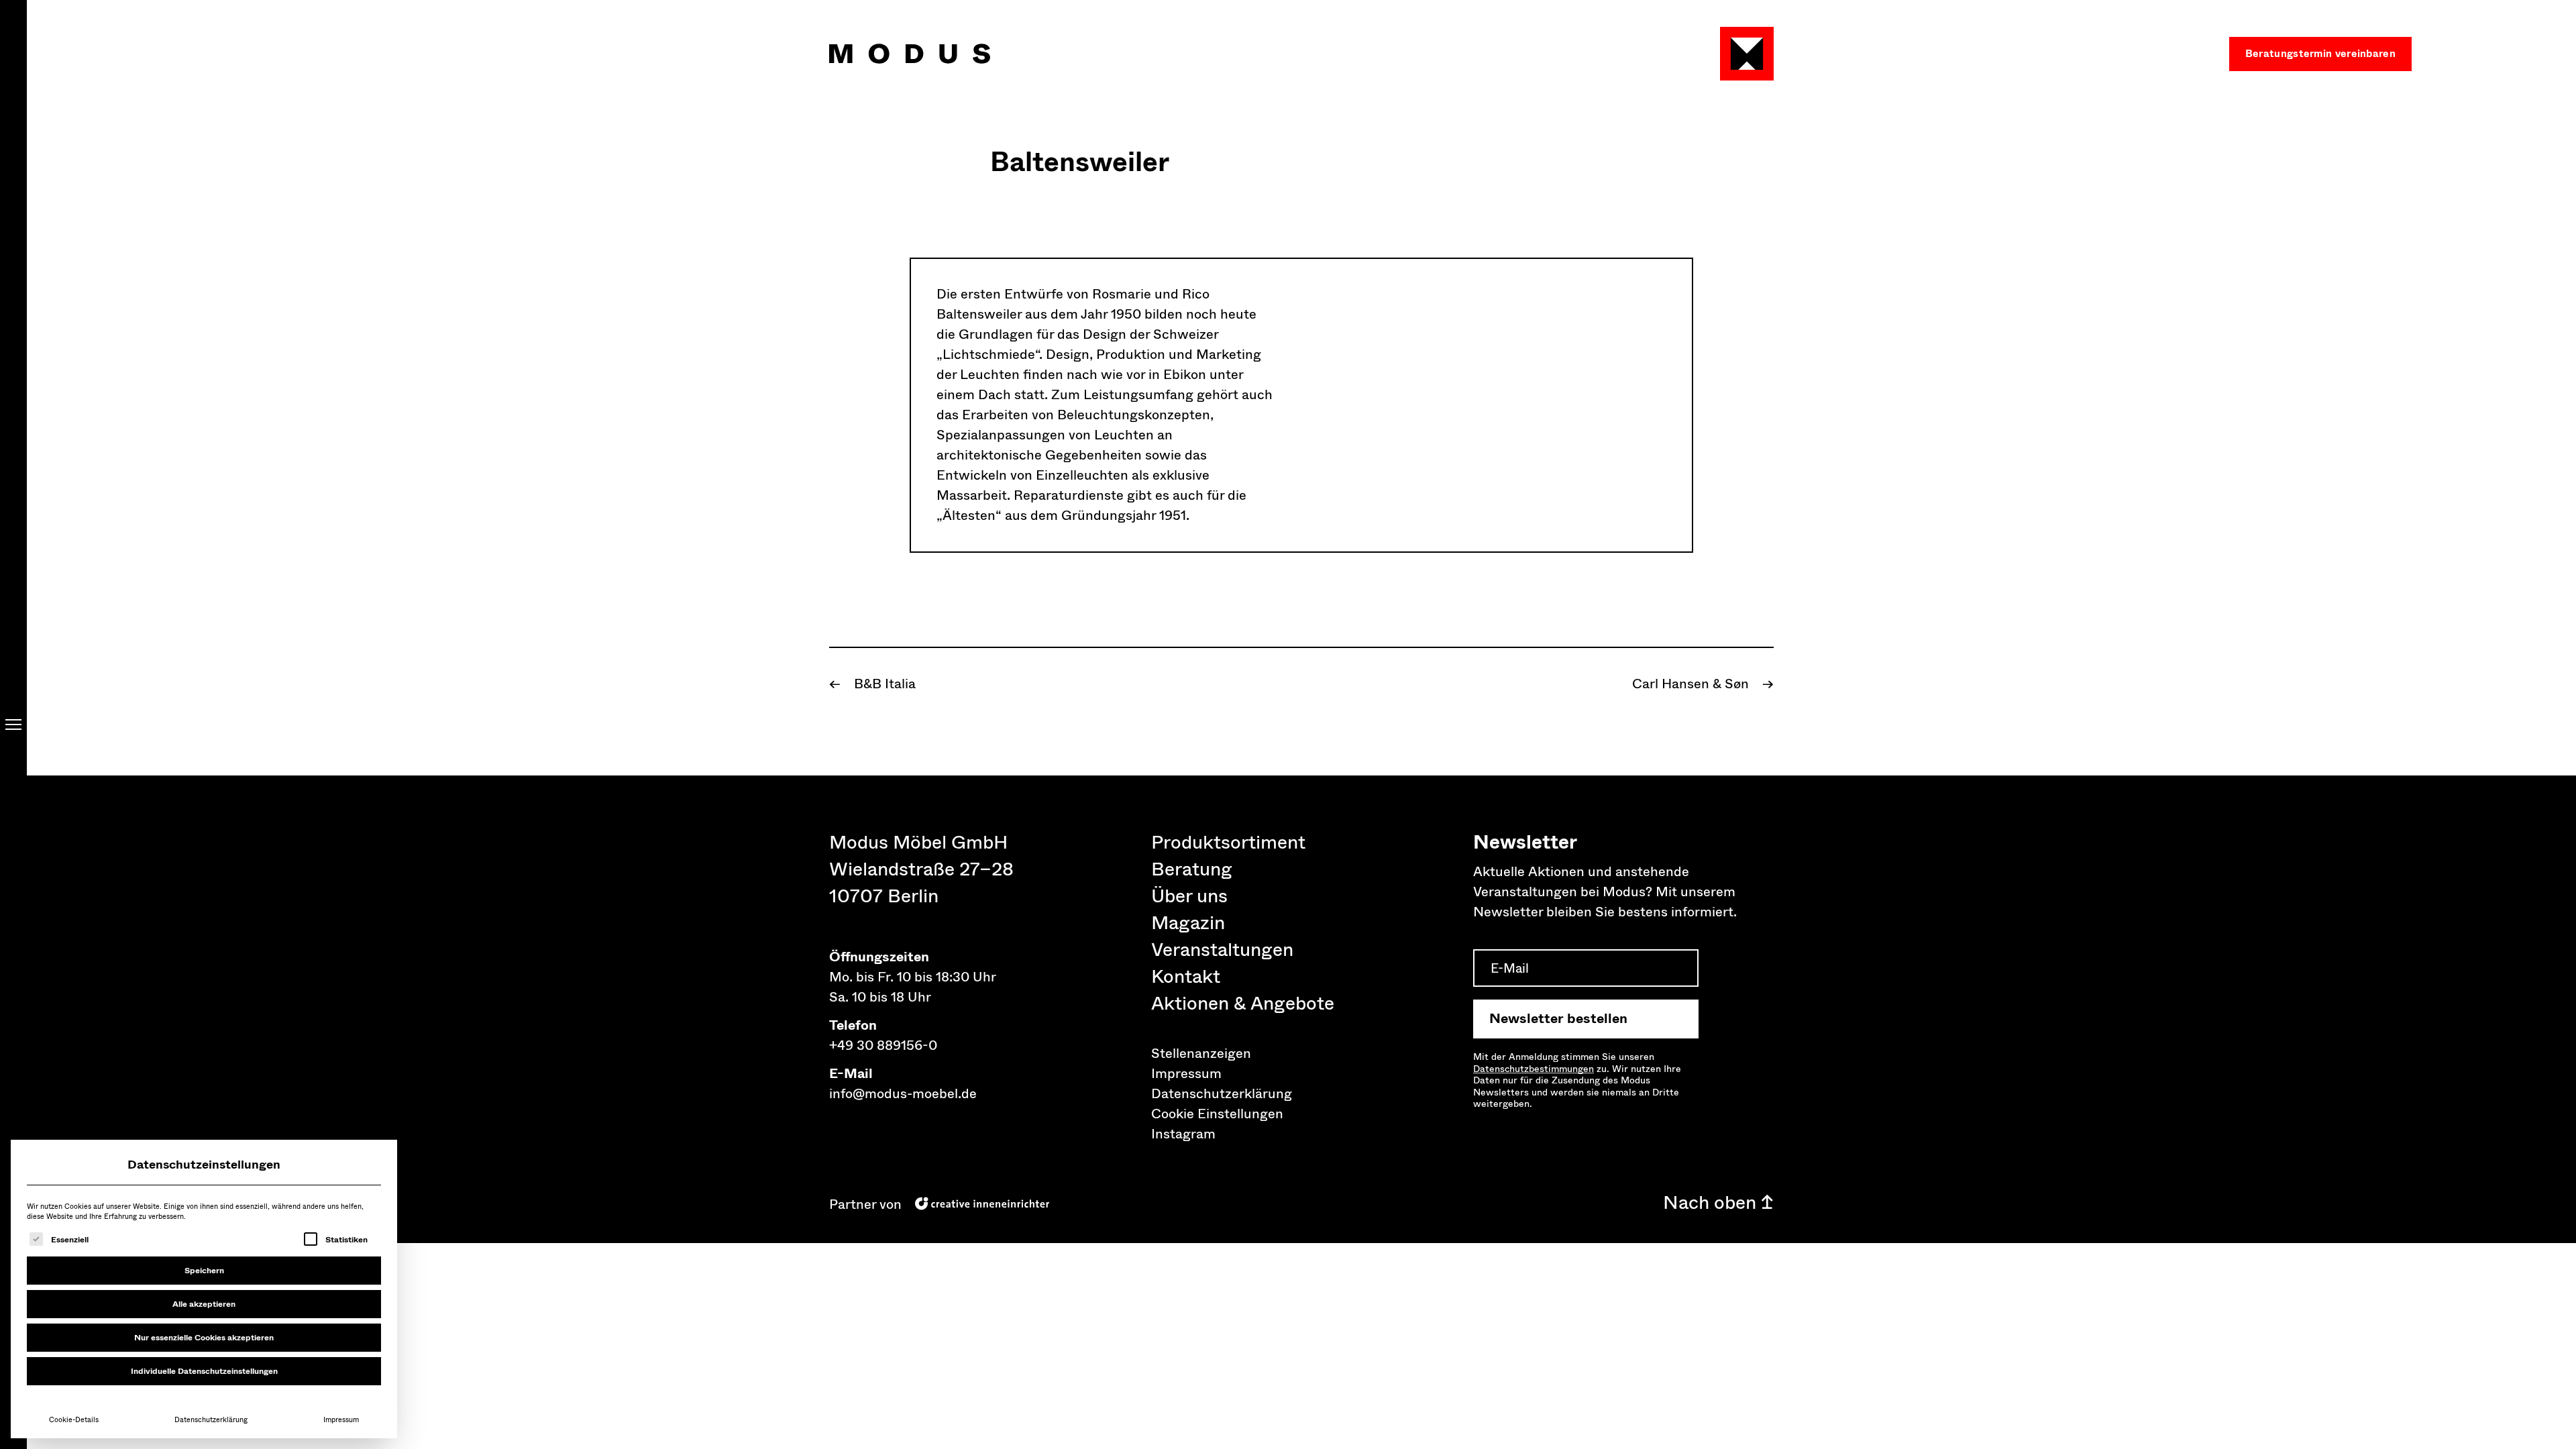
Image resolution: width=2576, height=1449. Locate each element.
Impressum (341, 1420)
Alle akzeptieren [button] (204, 1304)
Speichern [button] (204, 1271)
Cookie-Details (74, 1420)
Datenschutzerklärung (211, 1420)
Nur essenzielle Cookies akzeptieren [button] (204, 1338)
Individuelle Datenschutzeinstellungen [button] (204, 1371)
